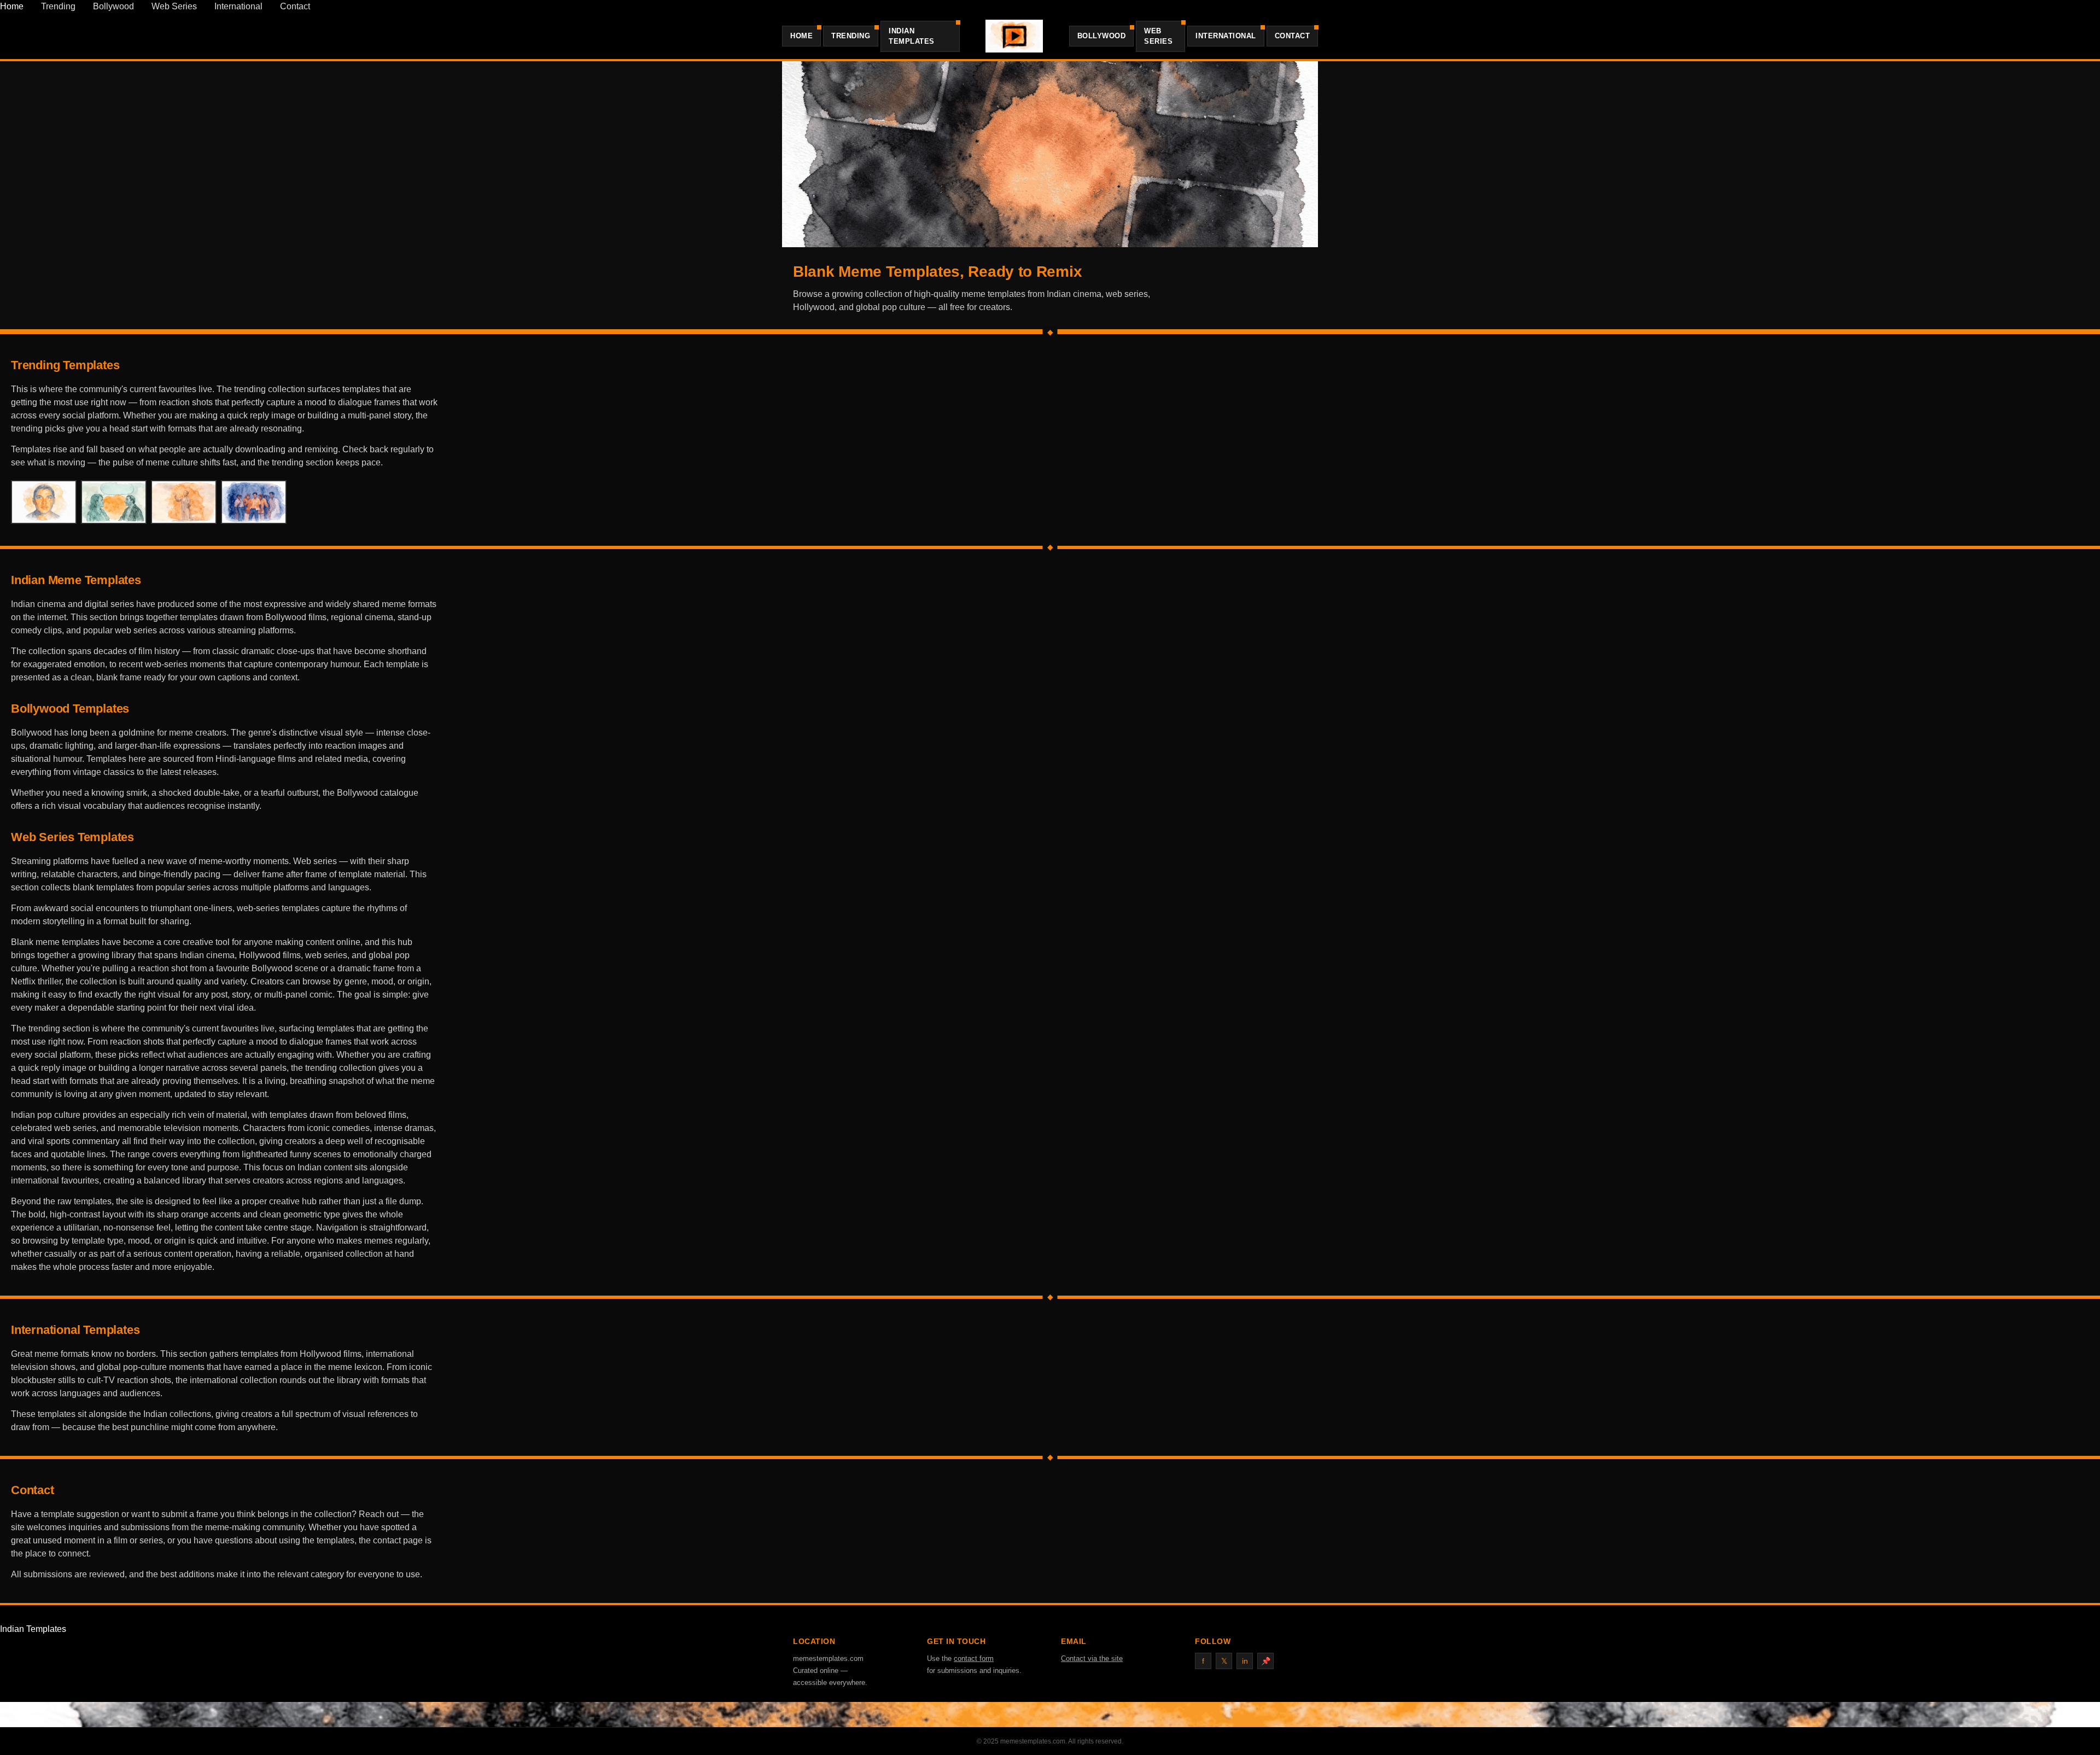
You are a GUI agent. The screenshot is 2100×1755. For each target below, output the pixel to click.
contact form (974, 1658)
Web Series (174, 6)
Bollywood (113, 6)
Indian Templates (912, 36)
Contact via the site (1092, 1658)
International (238, 6)
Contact (295, 6)
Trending (58, 6)
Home (12, 6)
